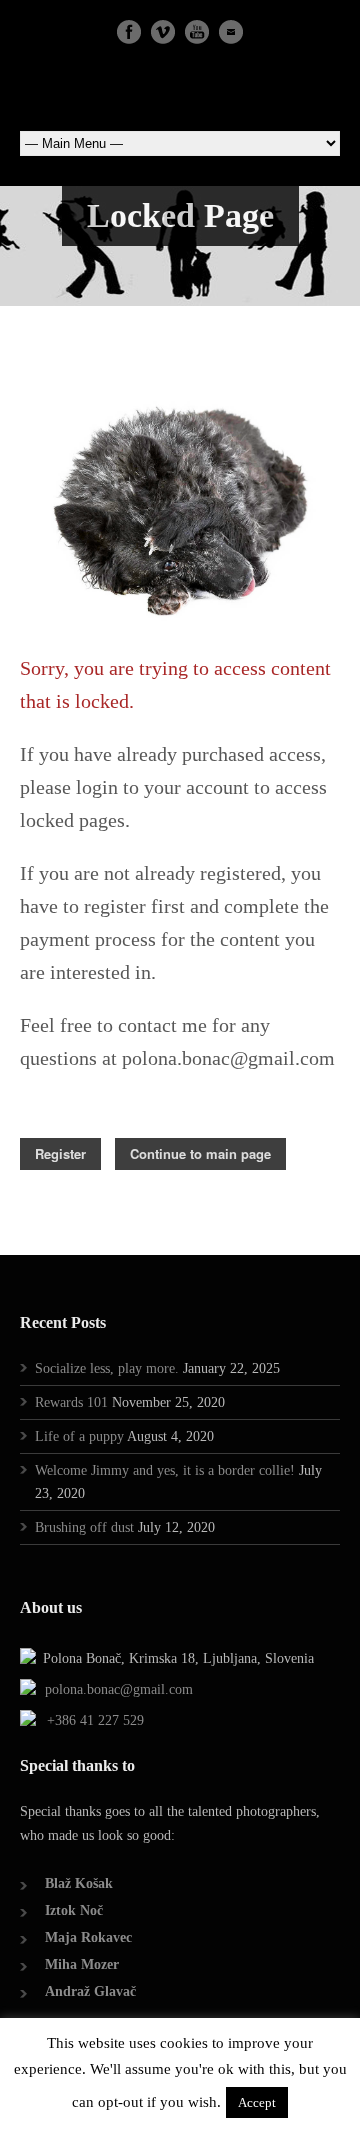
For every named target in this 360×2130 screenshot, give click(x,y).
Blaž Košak (79, 1883)
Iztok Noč (74, 1910)
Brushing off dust (84, 1527)
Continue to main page (200, 1153)
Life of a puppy (79, 1436)
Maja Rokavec (88, 1937)
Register (60, 1153)
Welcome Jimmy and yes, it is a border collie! (165, 1470)
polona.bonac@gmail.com (119, 1689)
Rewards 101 (71, 1402)
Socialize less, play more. (107, 1368)
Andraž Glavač (90, 1991)
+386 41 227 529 (95, 1720)
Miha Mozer (82, 1964)
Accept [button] (257, 2102)
